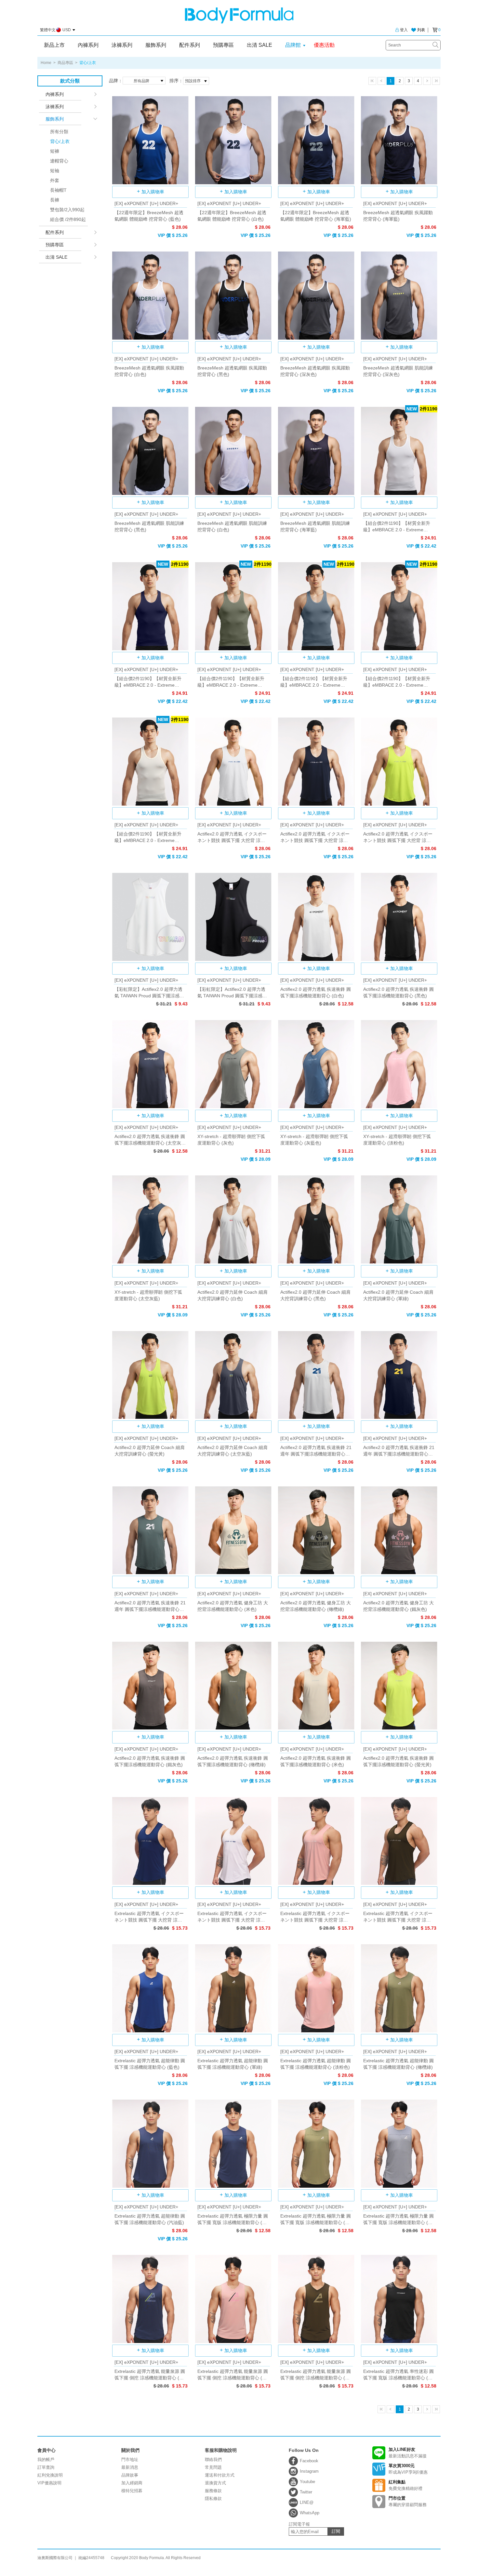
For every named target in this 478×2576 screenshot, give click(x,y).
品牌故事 (130, 2475)
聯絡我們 (213, 2459)
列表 (421, 30)
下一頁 (427, 81)
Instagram (309, 2471)
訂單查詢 (46, 2467)
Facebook (309, 2461)
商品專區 (65, 63)
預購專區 (223, 45)
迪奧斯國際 (239, 15)
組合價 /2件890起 (68, 219)
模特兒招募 (132, 2491)
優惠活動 (324, 45)
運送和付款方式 (220, 2475)
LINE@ (307, 2502)
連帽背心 (59, 161)
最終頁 (436, 81)
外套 (55, 180)
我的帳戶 (46, 2459)
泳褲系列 (122, 45)
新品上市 (54, 45)
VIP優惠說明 (49, 2483)
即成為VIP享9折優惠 (408, 2469)
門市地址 (130, 2459)
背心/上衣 (60, 141)
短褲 (55, 151)
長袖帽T (58, 190)
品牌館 (293, 45)
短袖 (55, 171)
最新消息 (130, 2467)
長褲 (55, 200)
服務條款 (213, 2491)
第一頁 (372, 81)
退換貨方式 (215, 2483)
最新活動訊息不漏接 (408, 2453)
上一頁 (381, 81)
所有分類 (59, 132)
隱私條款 (213, 2498)
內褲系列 (88, 45)
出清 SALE (259, 45)
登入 (404, 30)
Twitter (306, 2492)
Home (46, 63)
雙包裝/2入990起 (67, 210)
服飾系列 (156, 45)
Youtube (307, 2482)
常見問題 (213, 2467)
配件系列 (190, 45)
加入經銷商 (132, 2483)
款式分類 (70, 81)
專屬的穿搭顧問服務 (408, 2501)
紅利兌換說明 (50, 2475)
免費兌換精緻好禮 (405, 2485)
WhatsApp (310, 2513)
